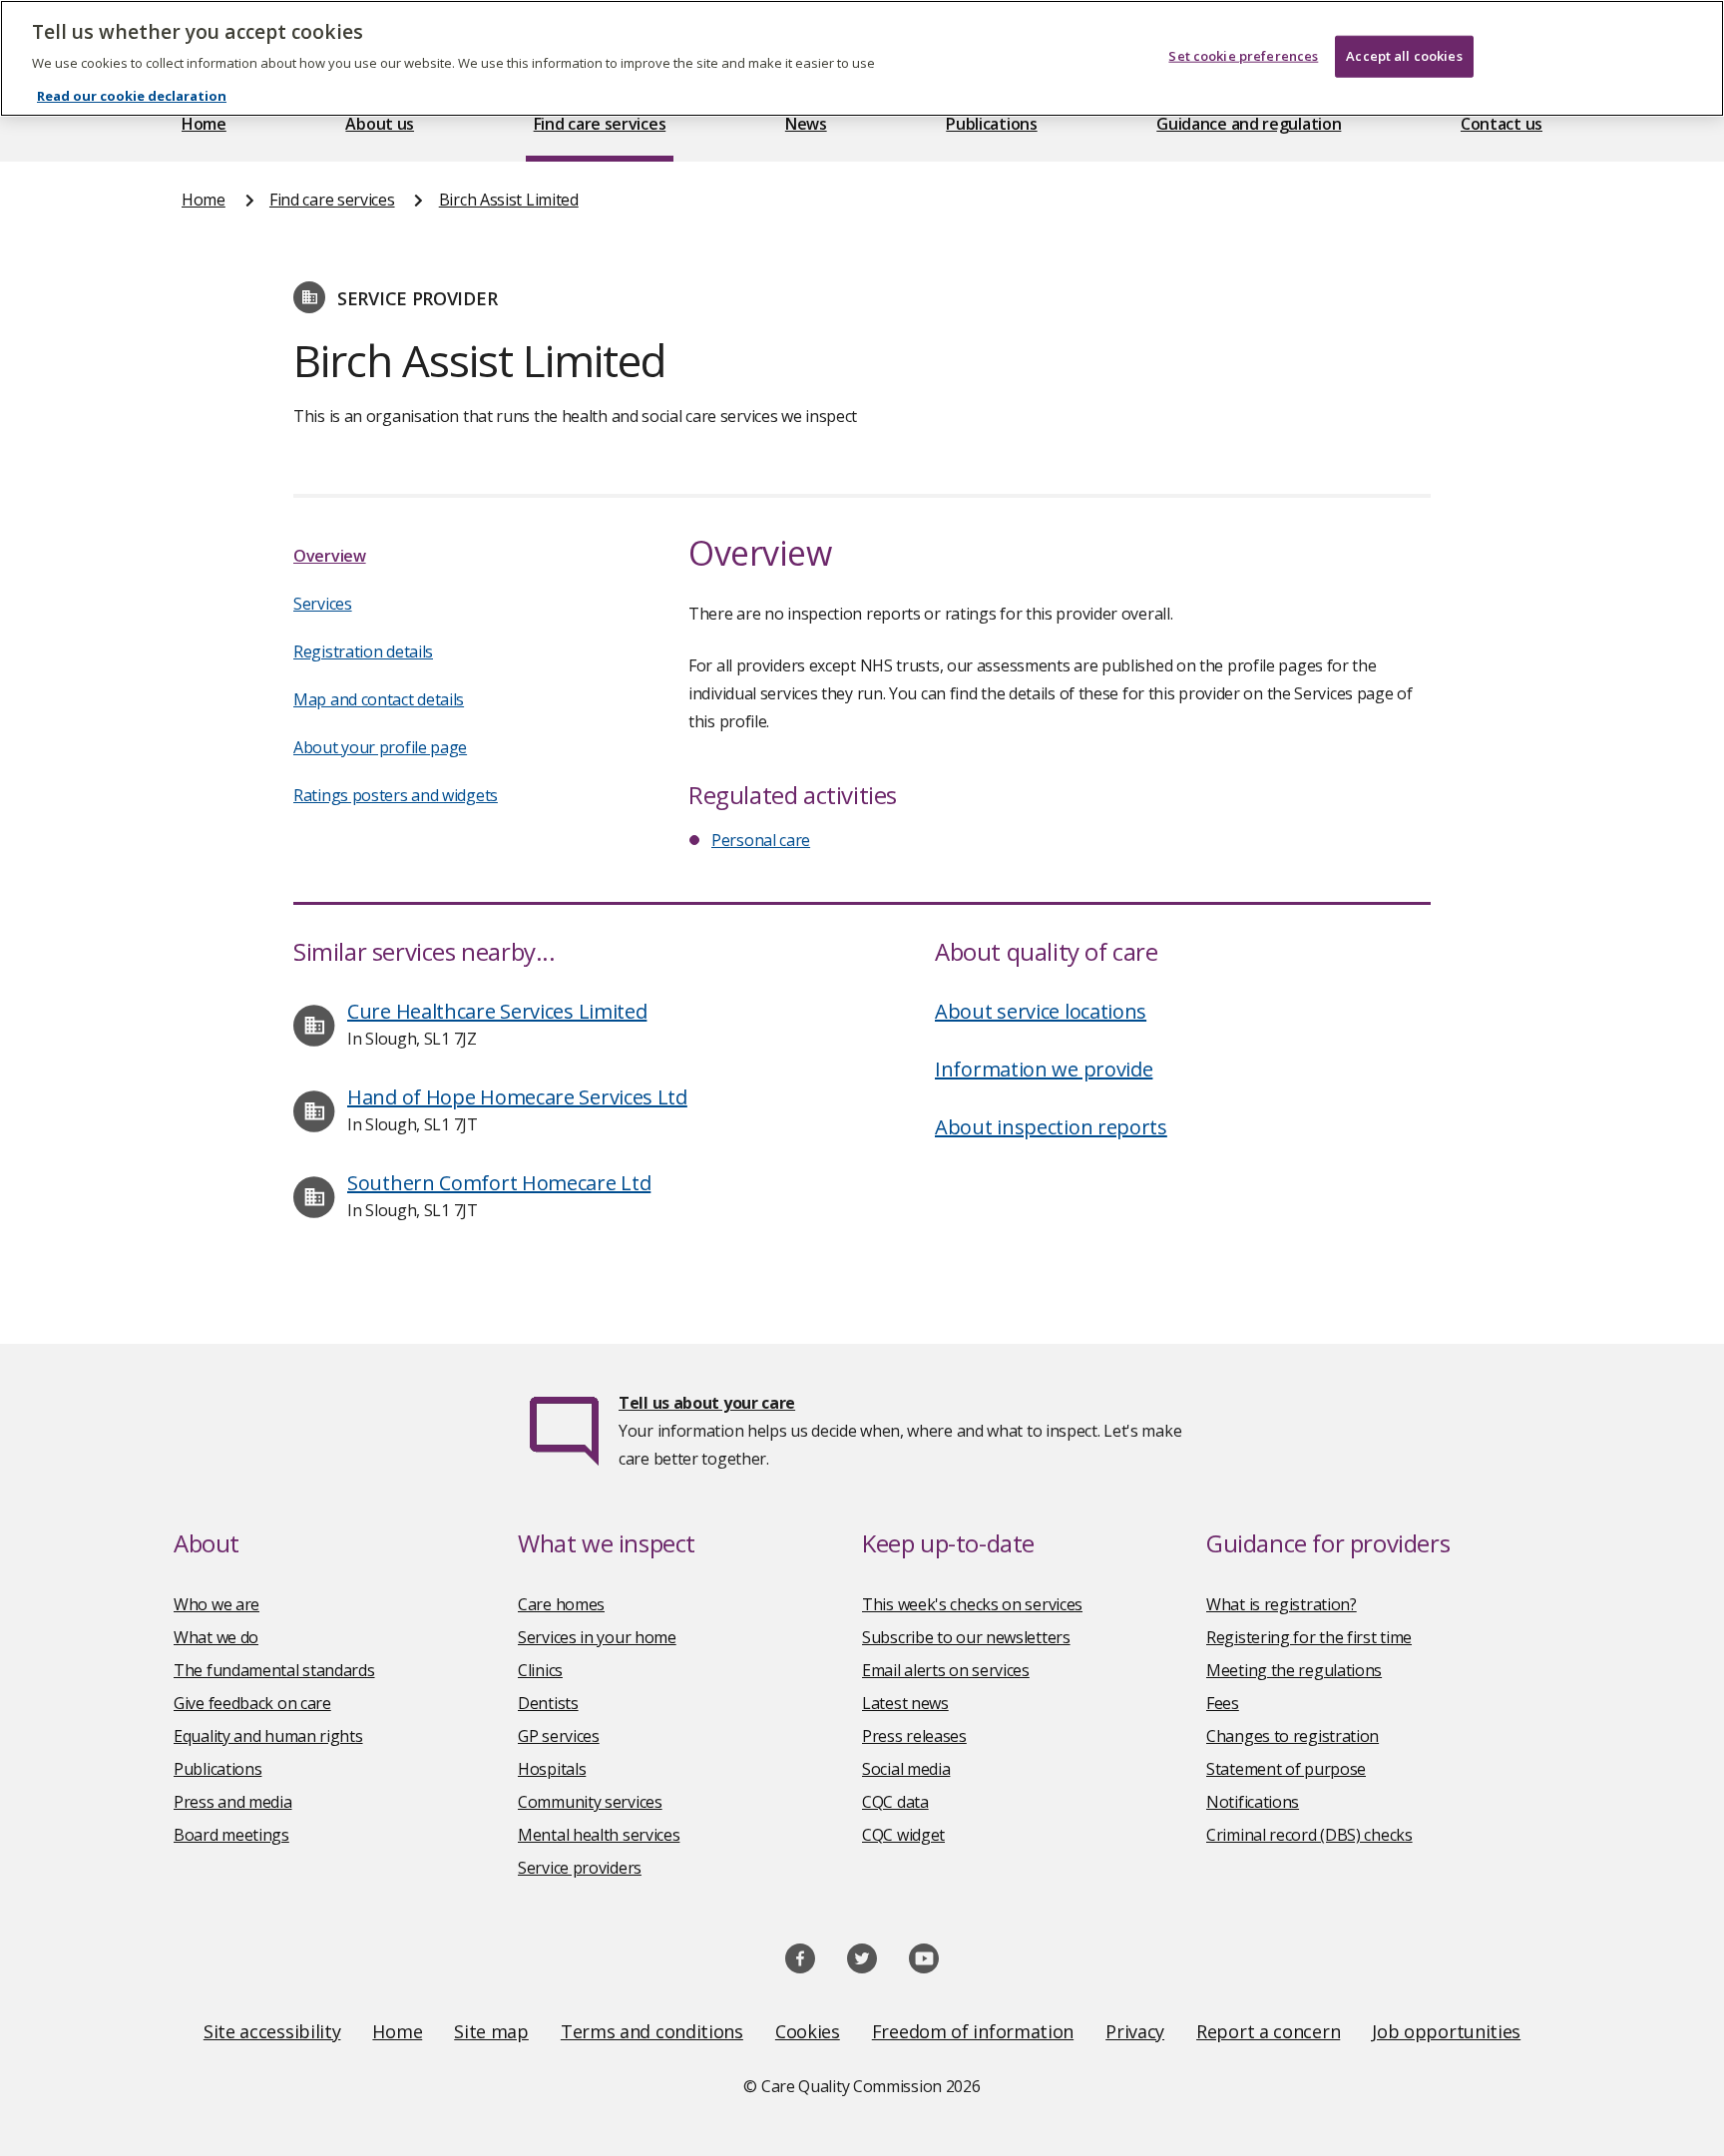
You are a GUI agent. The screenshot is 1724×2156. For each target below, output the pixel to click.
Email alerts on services (946, 1670)
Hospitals (552, 1769)
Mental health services (599, 1835)
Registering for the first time (1309, 1637)
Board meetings (231, 1835)
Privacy (1135, 2031)
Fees (1223, 1703)
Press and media (233, 1802)
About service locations (1041, 1011)
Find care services (600, 124)
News (806, 124)
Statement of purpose (1286, 1769)
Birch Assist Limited (509, 200)
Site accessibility (272, 2031)
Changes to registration (1293, 1736)
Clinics (540, 1670)
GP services (559, 1736)
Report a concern (1268, 2031)
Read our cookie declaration (132, 96)
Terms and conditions (652, 2031)
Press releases (914, 1736)
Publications (991, 124)
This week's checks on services (972, 1604)
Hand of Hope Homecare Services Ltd (517, 1097)
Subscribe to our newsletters (966, 1637)
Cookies (808, 2031)
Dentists (548, 1703)
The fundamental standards (274, 1670)
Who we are (216, 1604)
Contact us (1502, 124)
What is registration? (1282, 1604)
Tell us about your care (707, 1403)
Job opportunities (1446, 2031)
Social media (906, 1769)
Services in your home (597, 1637)
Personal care (761, 840)
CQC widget (903, 1835)
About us (380, 124)
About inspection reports (1051, 1127)
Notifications (1253, 1802)
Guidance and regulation (1249, 124)
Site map (491, 2031)
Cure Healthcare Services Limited (497, 1011)
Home (204, 124)
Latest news (905, 1703)
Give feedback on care (252, 1703)
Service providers (580, 1868)
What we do (216, 1637)
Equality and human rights (268, 1736)
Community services (590, 1802)
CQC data (895, 1802)
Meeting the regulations (1294, 1670)
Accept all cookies (1404, 56)
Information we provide (1044, 1069)
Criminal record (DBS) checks (1309, 1835)
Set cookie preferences (1243, 56)
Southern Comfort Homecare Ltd (499, 1183)
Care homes (561, 1604)
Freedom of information (973, 2031)
